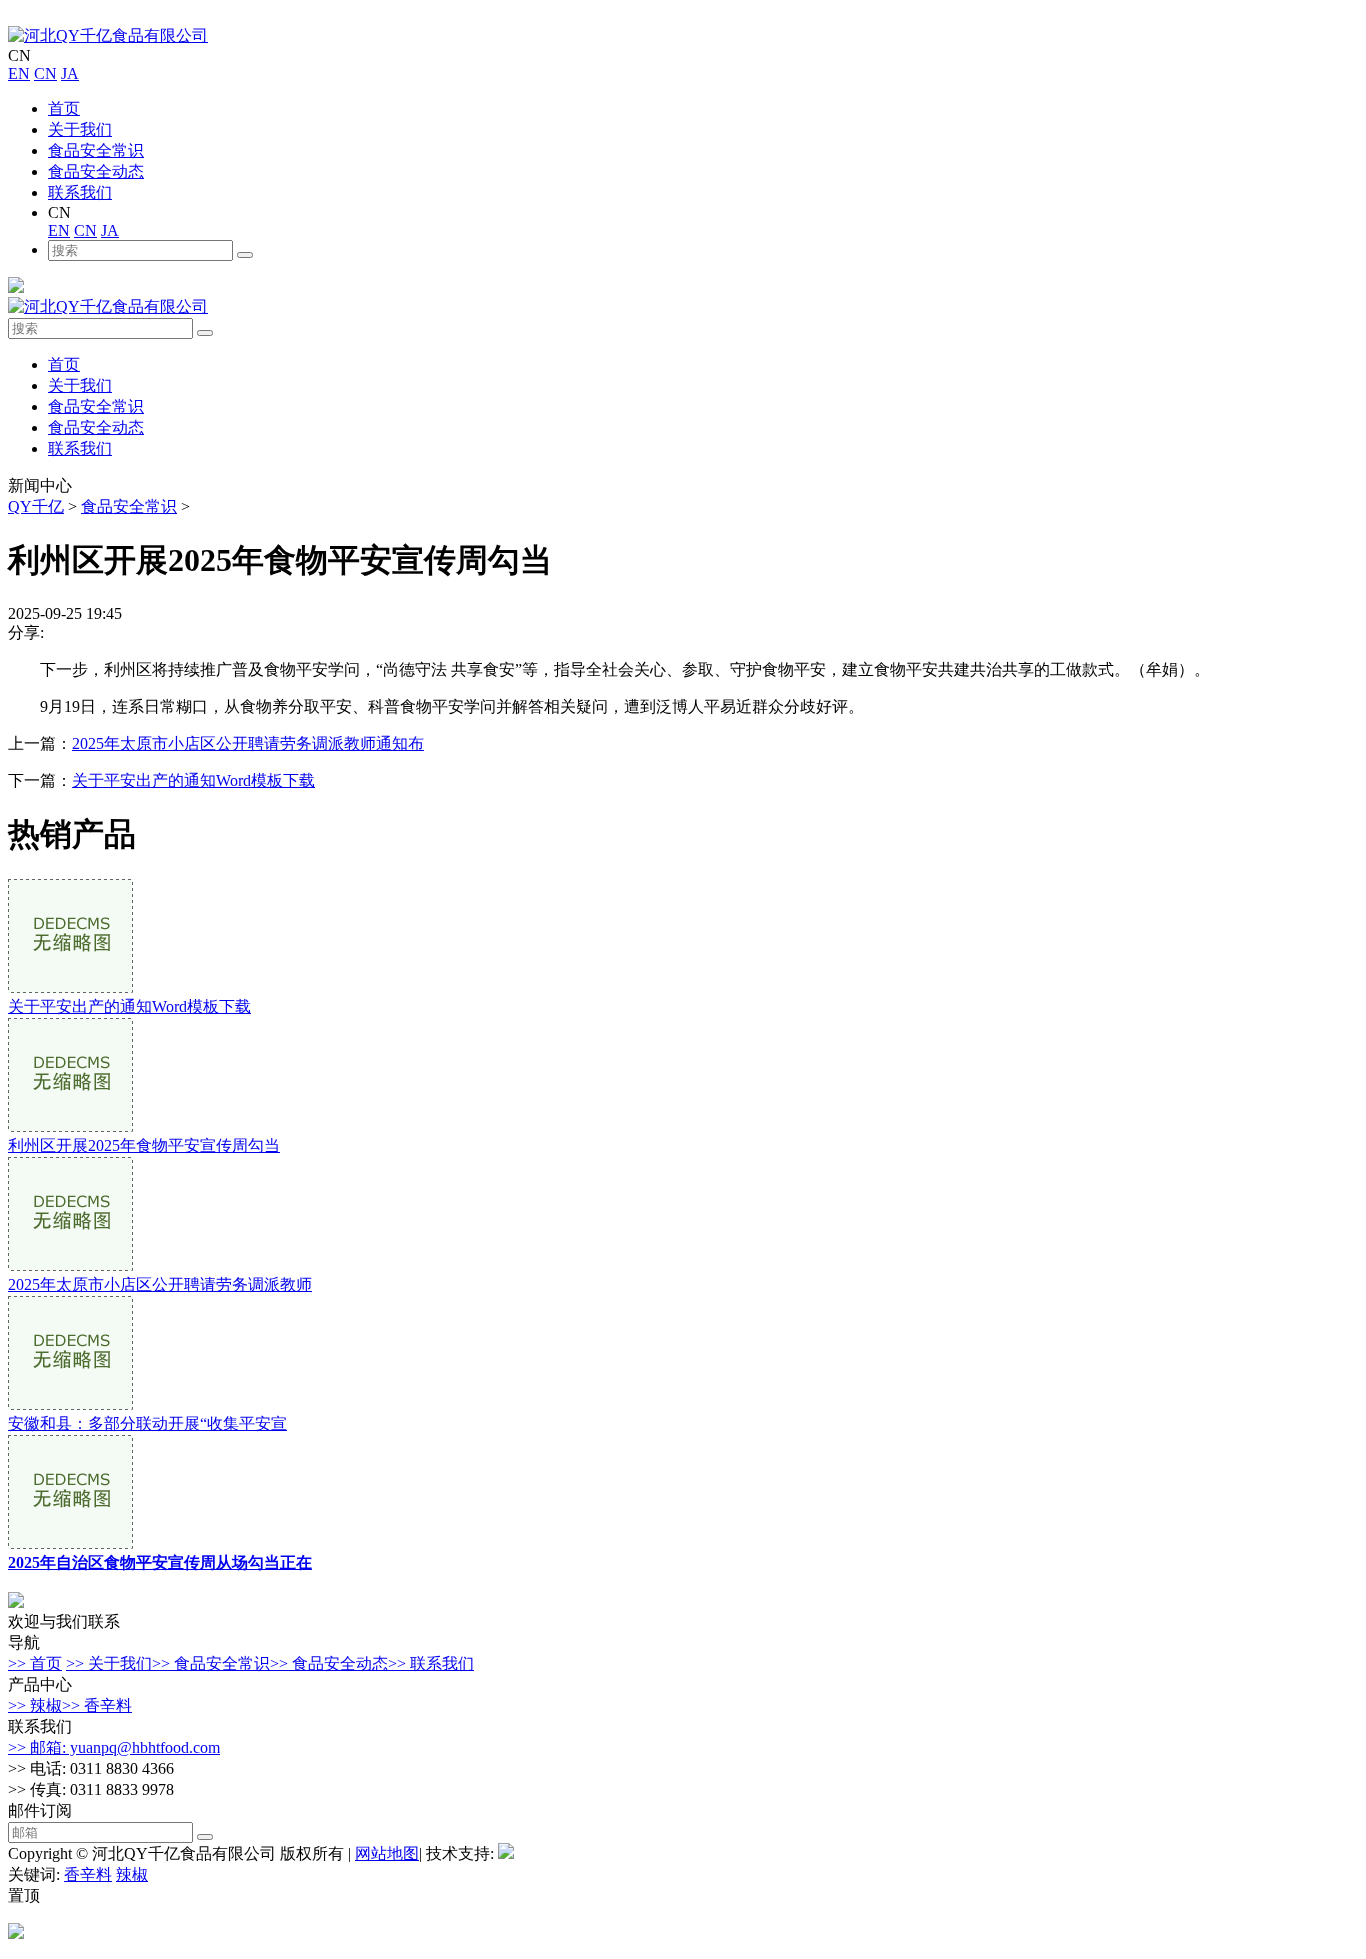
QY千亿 (36, 506)
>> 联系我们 (431, 1663)
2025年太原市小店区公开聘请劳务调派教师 (160, 1284)
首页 (64, 108)
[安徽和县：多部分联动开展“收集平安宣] (70, 1404)
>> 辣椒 (35, 1705)
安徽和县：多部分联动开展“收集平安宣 (147, 1423)
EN (19, 73)
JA (70, 73)
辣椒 (132, 1874)
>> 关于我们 (109, 1663)
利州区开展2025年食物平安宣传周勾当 (144, 1145)
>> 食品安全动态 (329, 1663)
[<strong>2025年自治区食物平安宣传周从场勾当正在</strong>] (70, 1543)
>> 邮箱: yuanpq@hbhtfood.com (114, 1747)
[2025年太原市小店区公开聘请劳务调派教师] (70, 1265)
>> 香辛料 (97, 1705)
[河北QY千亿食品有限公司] (108, 35)
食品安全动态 (96, 171)
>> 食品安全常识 (211, 1663)
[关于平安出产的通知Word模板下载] (70, 987)
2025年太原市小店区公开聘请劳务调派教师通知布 (248, 743)
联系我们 (80, 192)
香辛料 (88, 1874)
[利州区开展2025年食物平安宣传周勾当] (70, 1126)
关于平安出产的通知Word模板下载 (193, 780)
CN (45, 73)
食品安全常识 (96, 150)
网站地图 (387, 1853)
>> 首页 (35, 1663)
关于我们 (80, 129)
